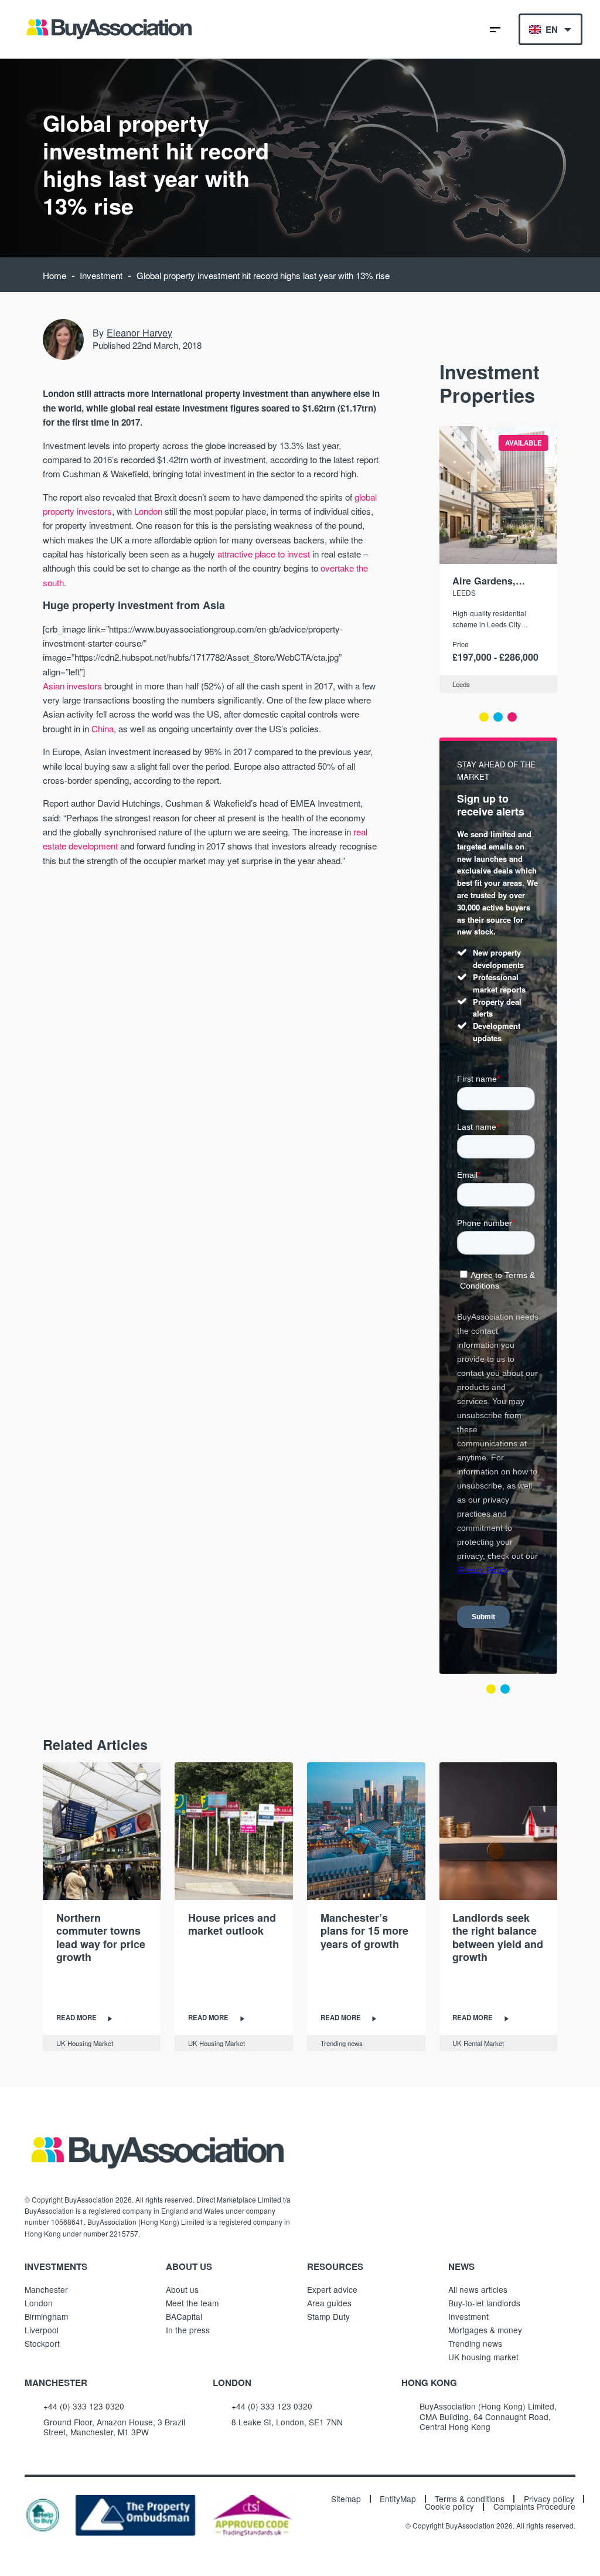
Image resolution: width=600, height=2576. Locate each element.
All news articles (478, 2289)
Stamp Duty (328, 2316)
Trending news (342, 2043)
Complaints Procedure (534, 2507)
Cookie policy (449, 2507)
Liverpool (42, 2330)
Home (54, 275)
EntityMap (398, 2499)
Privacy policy (549, 2499)
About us (182, 2289)
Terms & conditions (470, 2499)
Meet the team (192, 2303)
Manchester (46, 2289)
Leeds (464, 592)
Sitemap (346, 2499)
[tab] (484, 717)
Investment (101, 275)
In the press (188, 2330)
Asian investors (72, 686)
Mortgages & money (485, 2330)
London (148, 511)
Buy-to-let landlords (484, 2303)
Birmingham (46, 2316)
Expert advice (332, 2289)
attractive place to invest (264, 554)
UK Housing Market (85, 2043)
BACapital (184, 2316)
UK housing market (483, 2357)
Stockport (42, 2343)
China (103, 728)
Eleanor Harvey (139, 332)
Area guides (329, 2303)
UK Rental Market (478, 2043)
